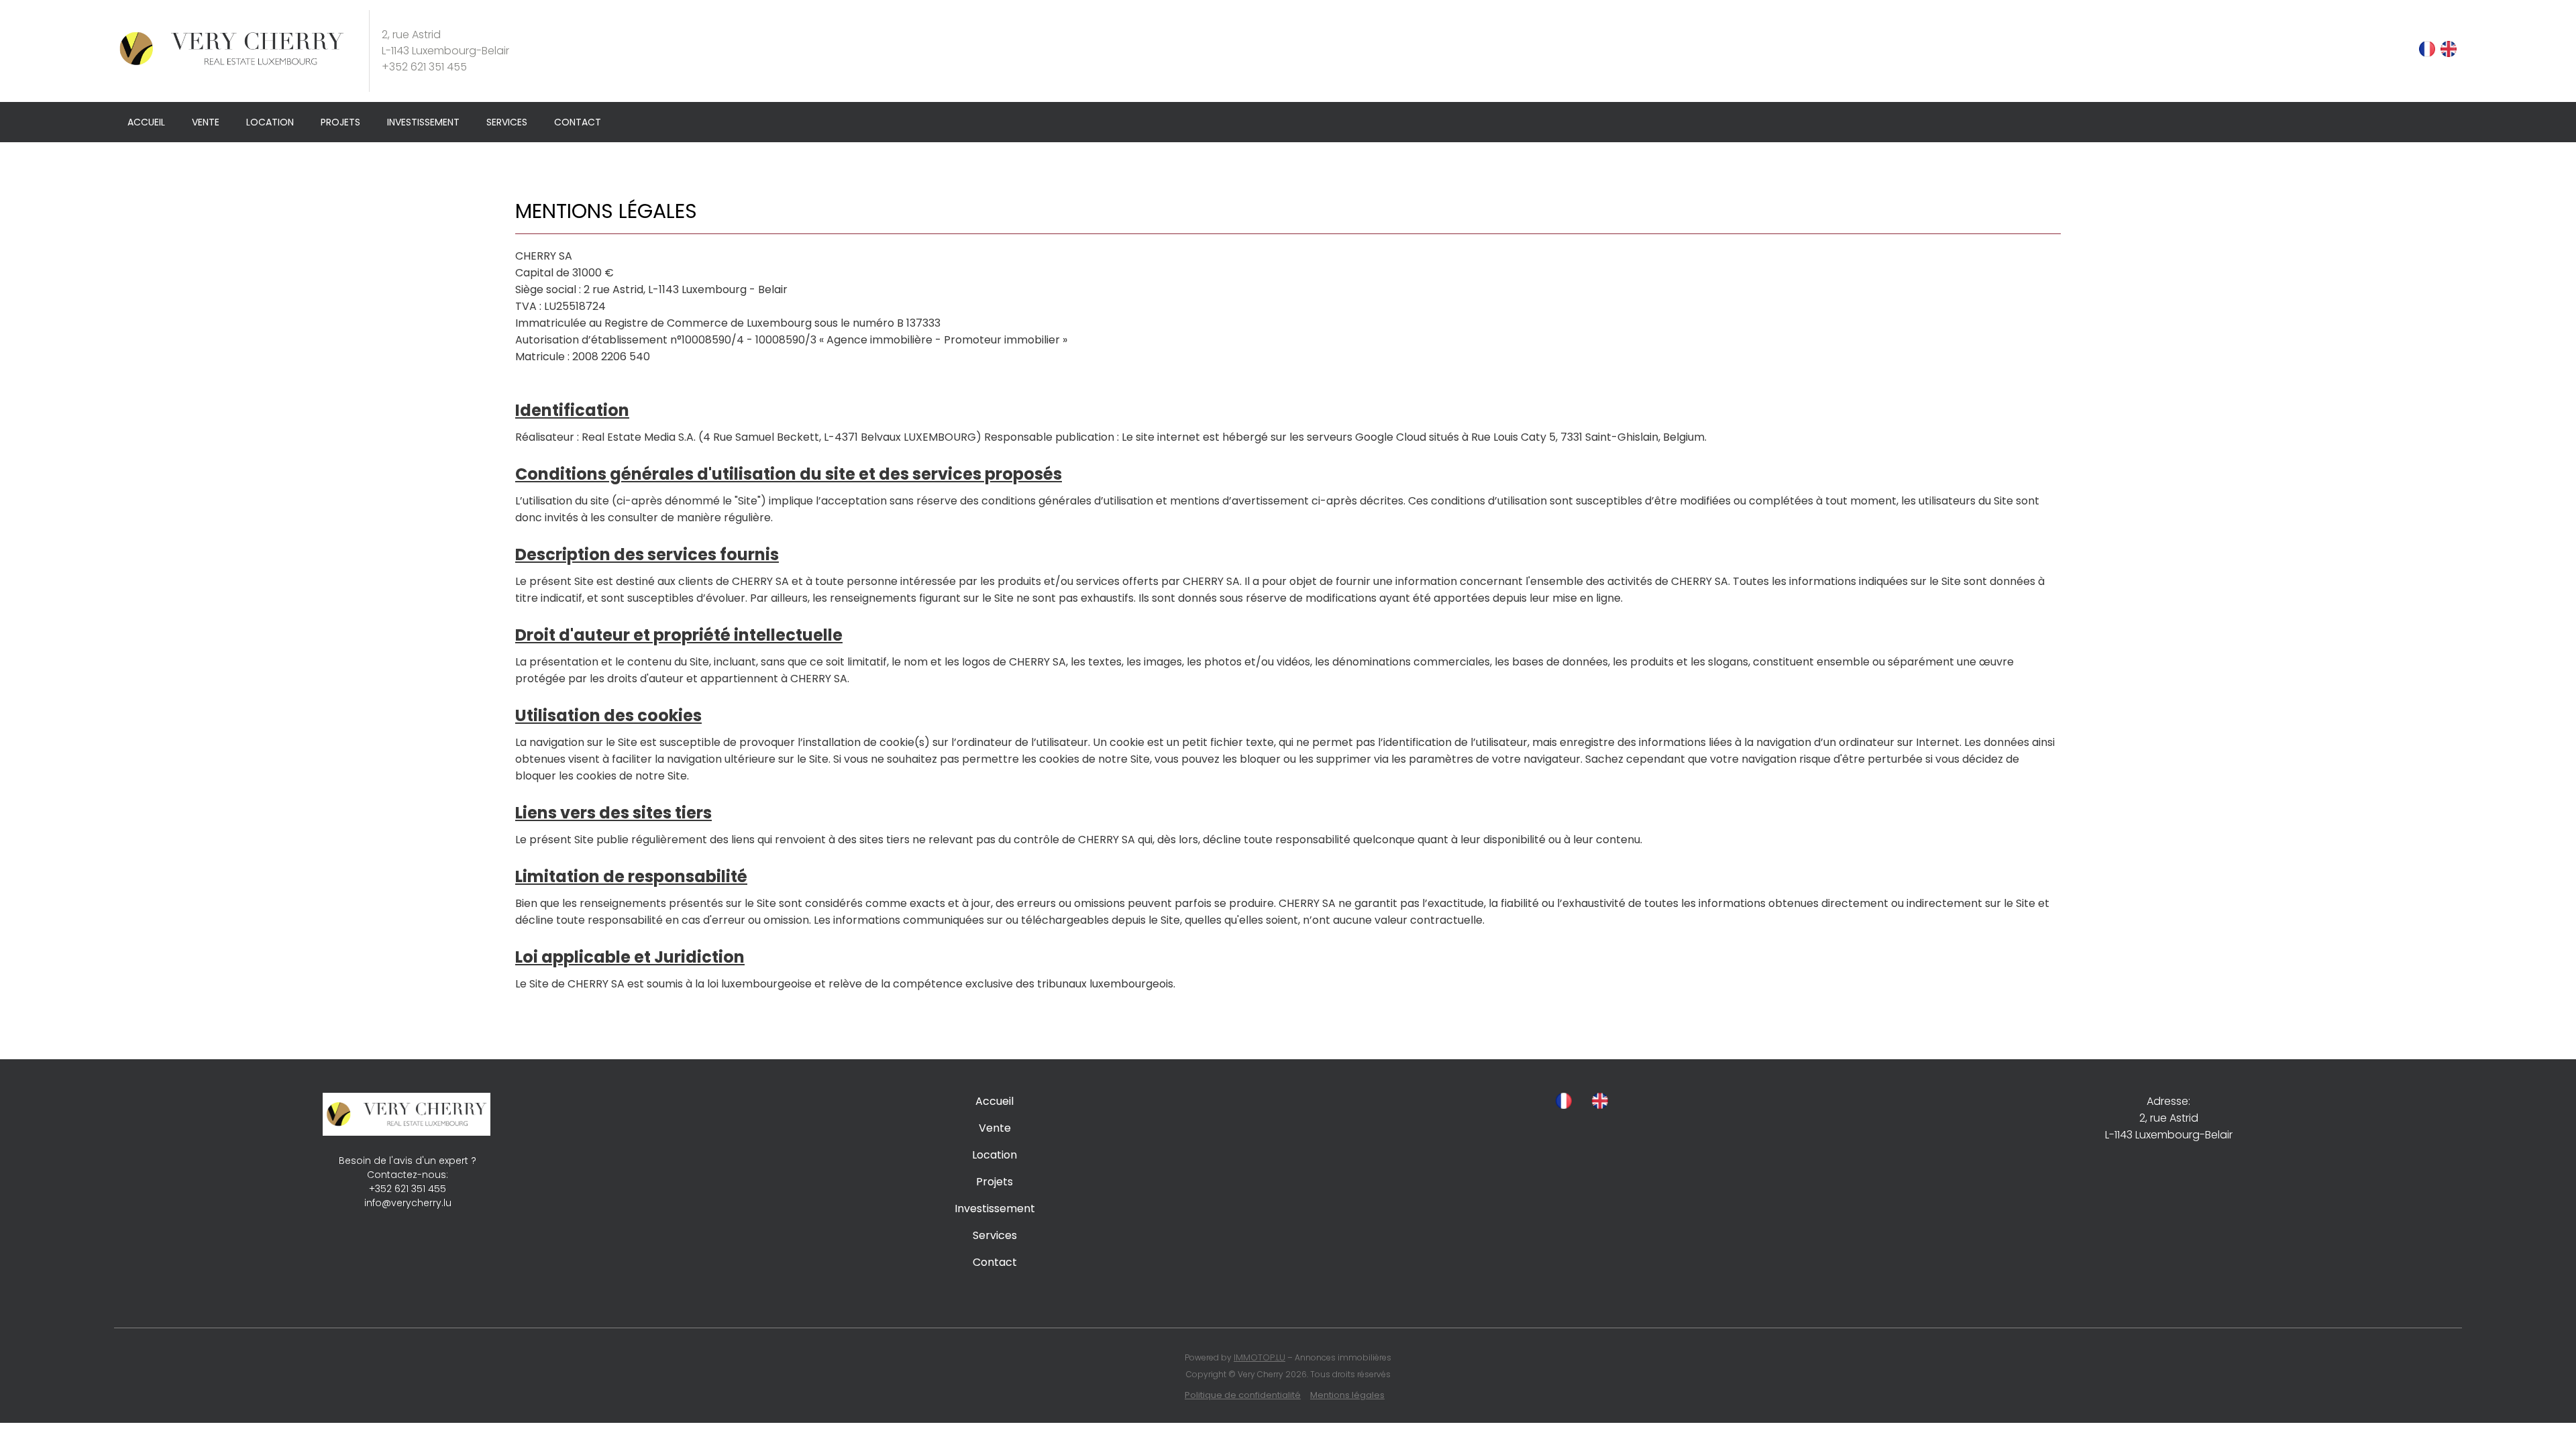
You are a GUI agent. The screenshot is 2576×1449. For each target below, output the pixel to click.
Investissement (423, 122)
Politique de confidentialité (1243, 1395)
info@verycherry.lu (408, 1203)
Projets (340, 122)
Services (507, 122)
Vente (206, 122)
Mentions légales (1347, 1395)
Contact (578, 122)
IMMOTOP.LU (1259, 1357)
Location (270, 122)
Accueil (146, 122)
